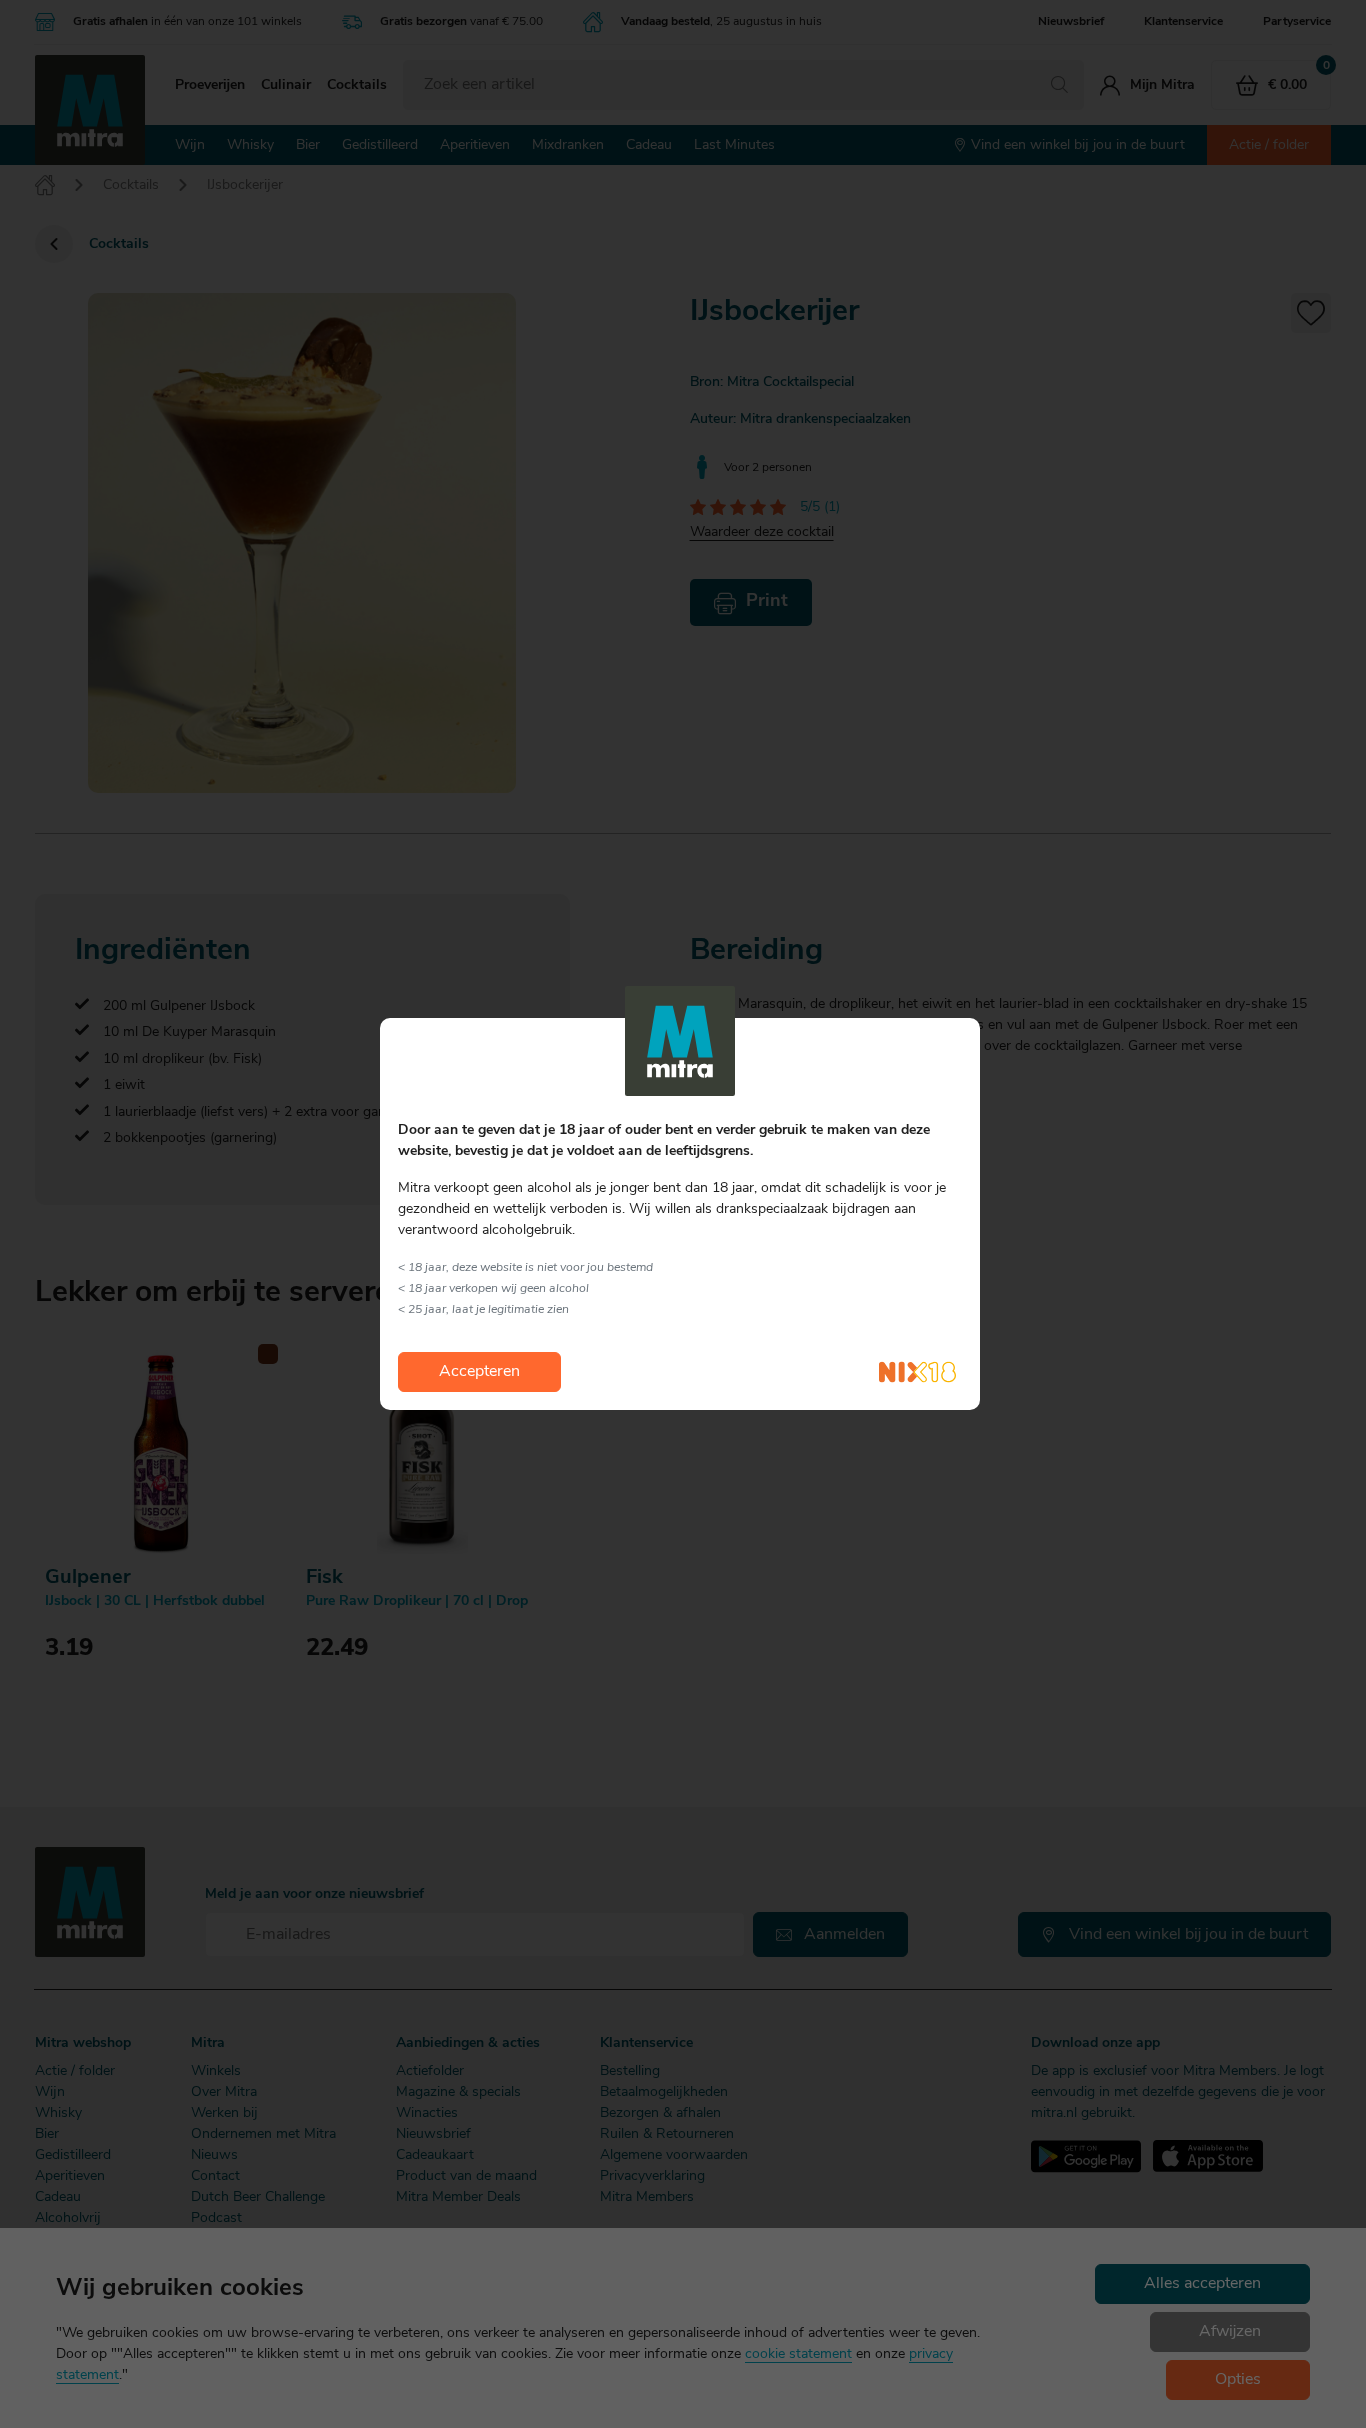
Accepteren (479, 1372)
